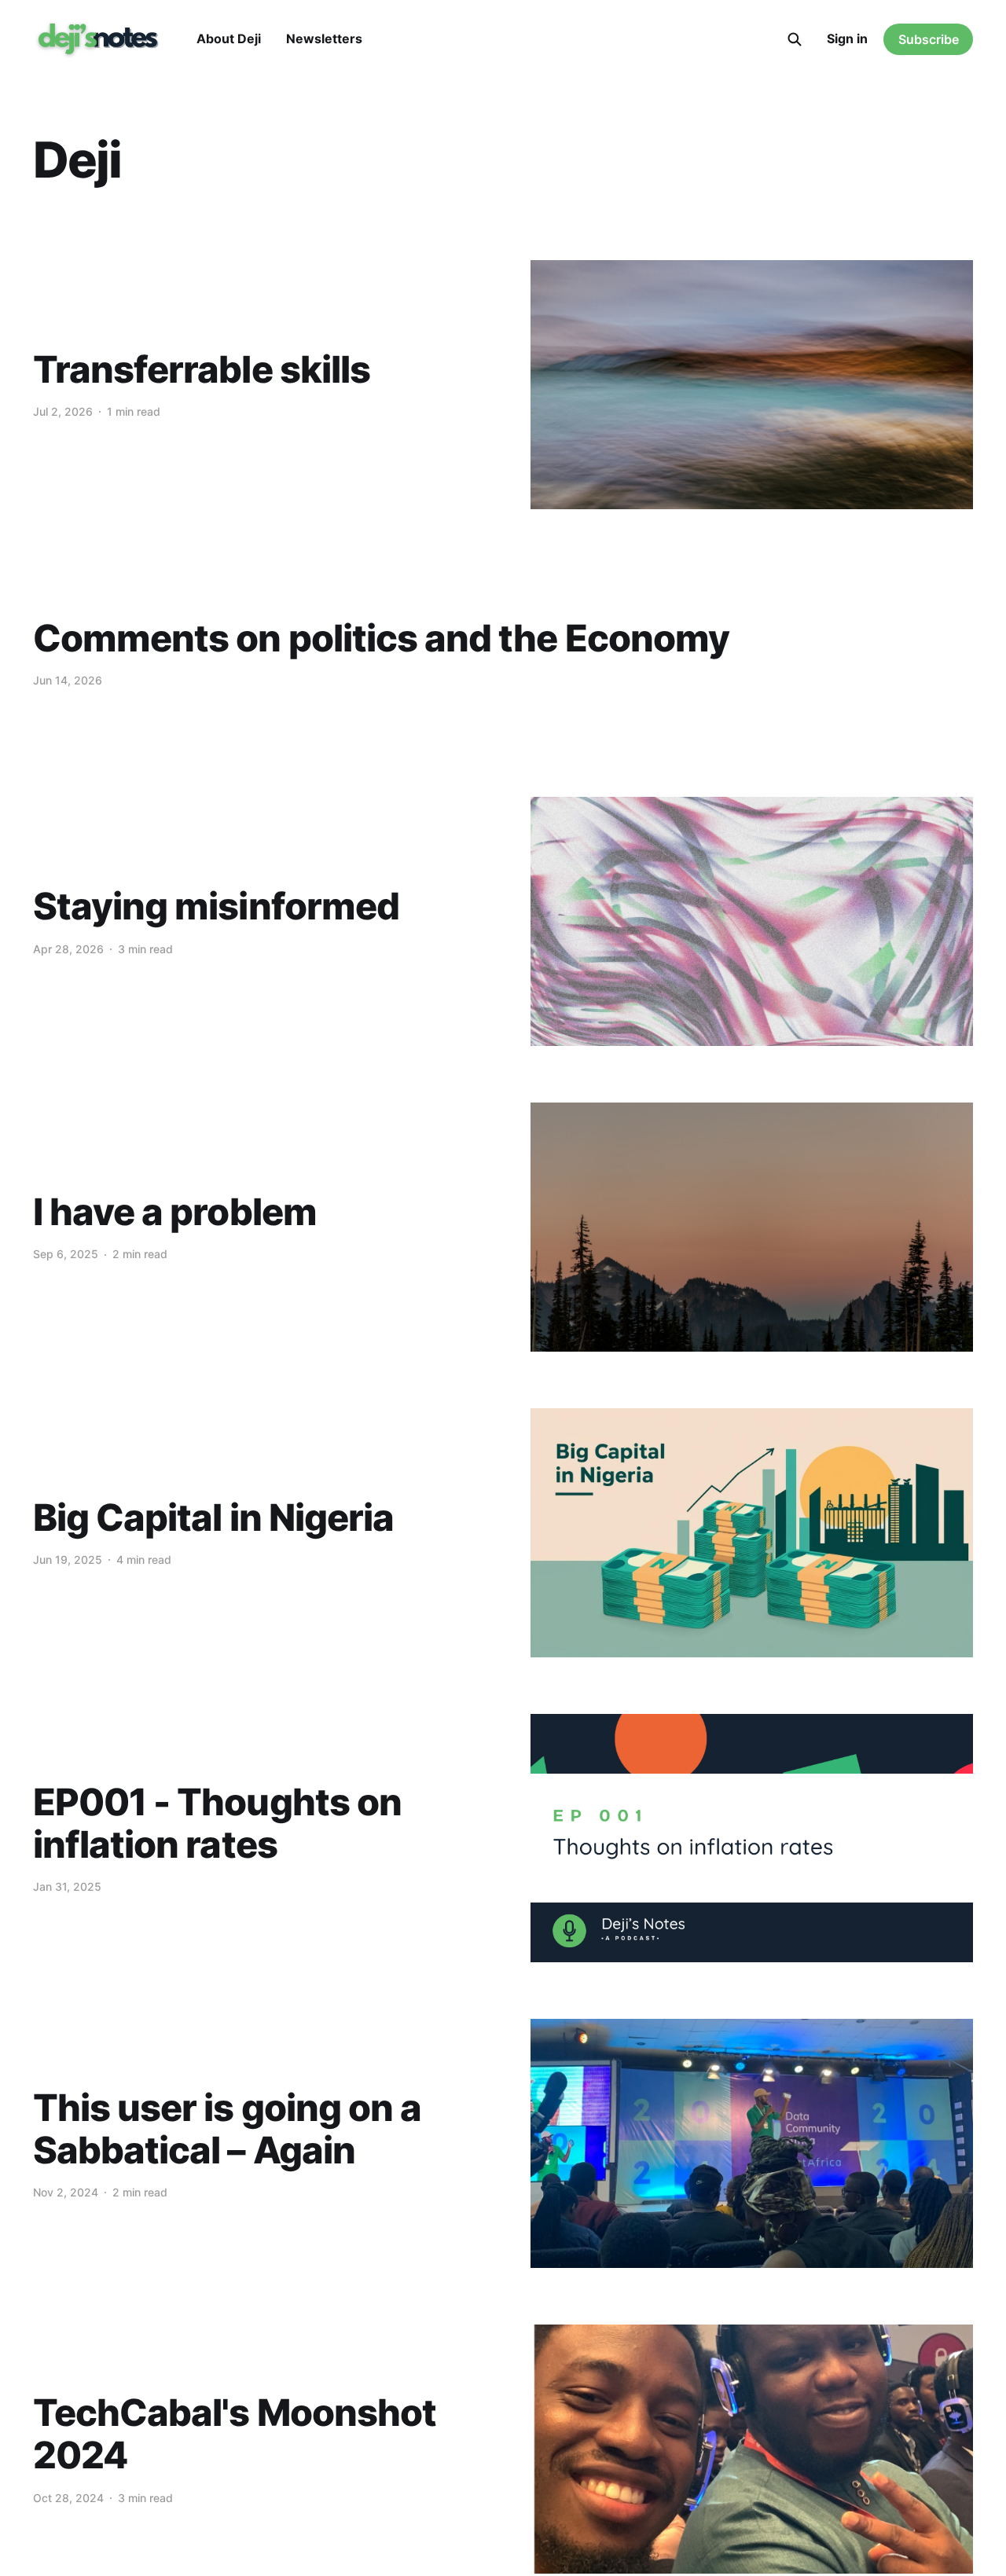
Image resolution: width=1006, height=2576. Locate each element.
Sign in (847, 39)
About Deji (229, 39)
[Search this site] (795, 39)
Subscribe (929, 39)
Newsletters (324, 39)
